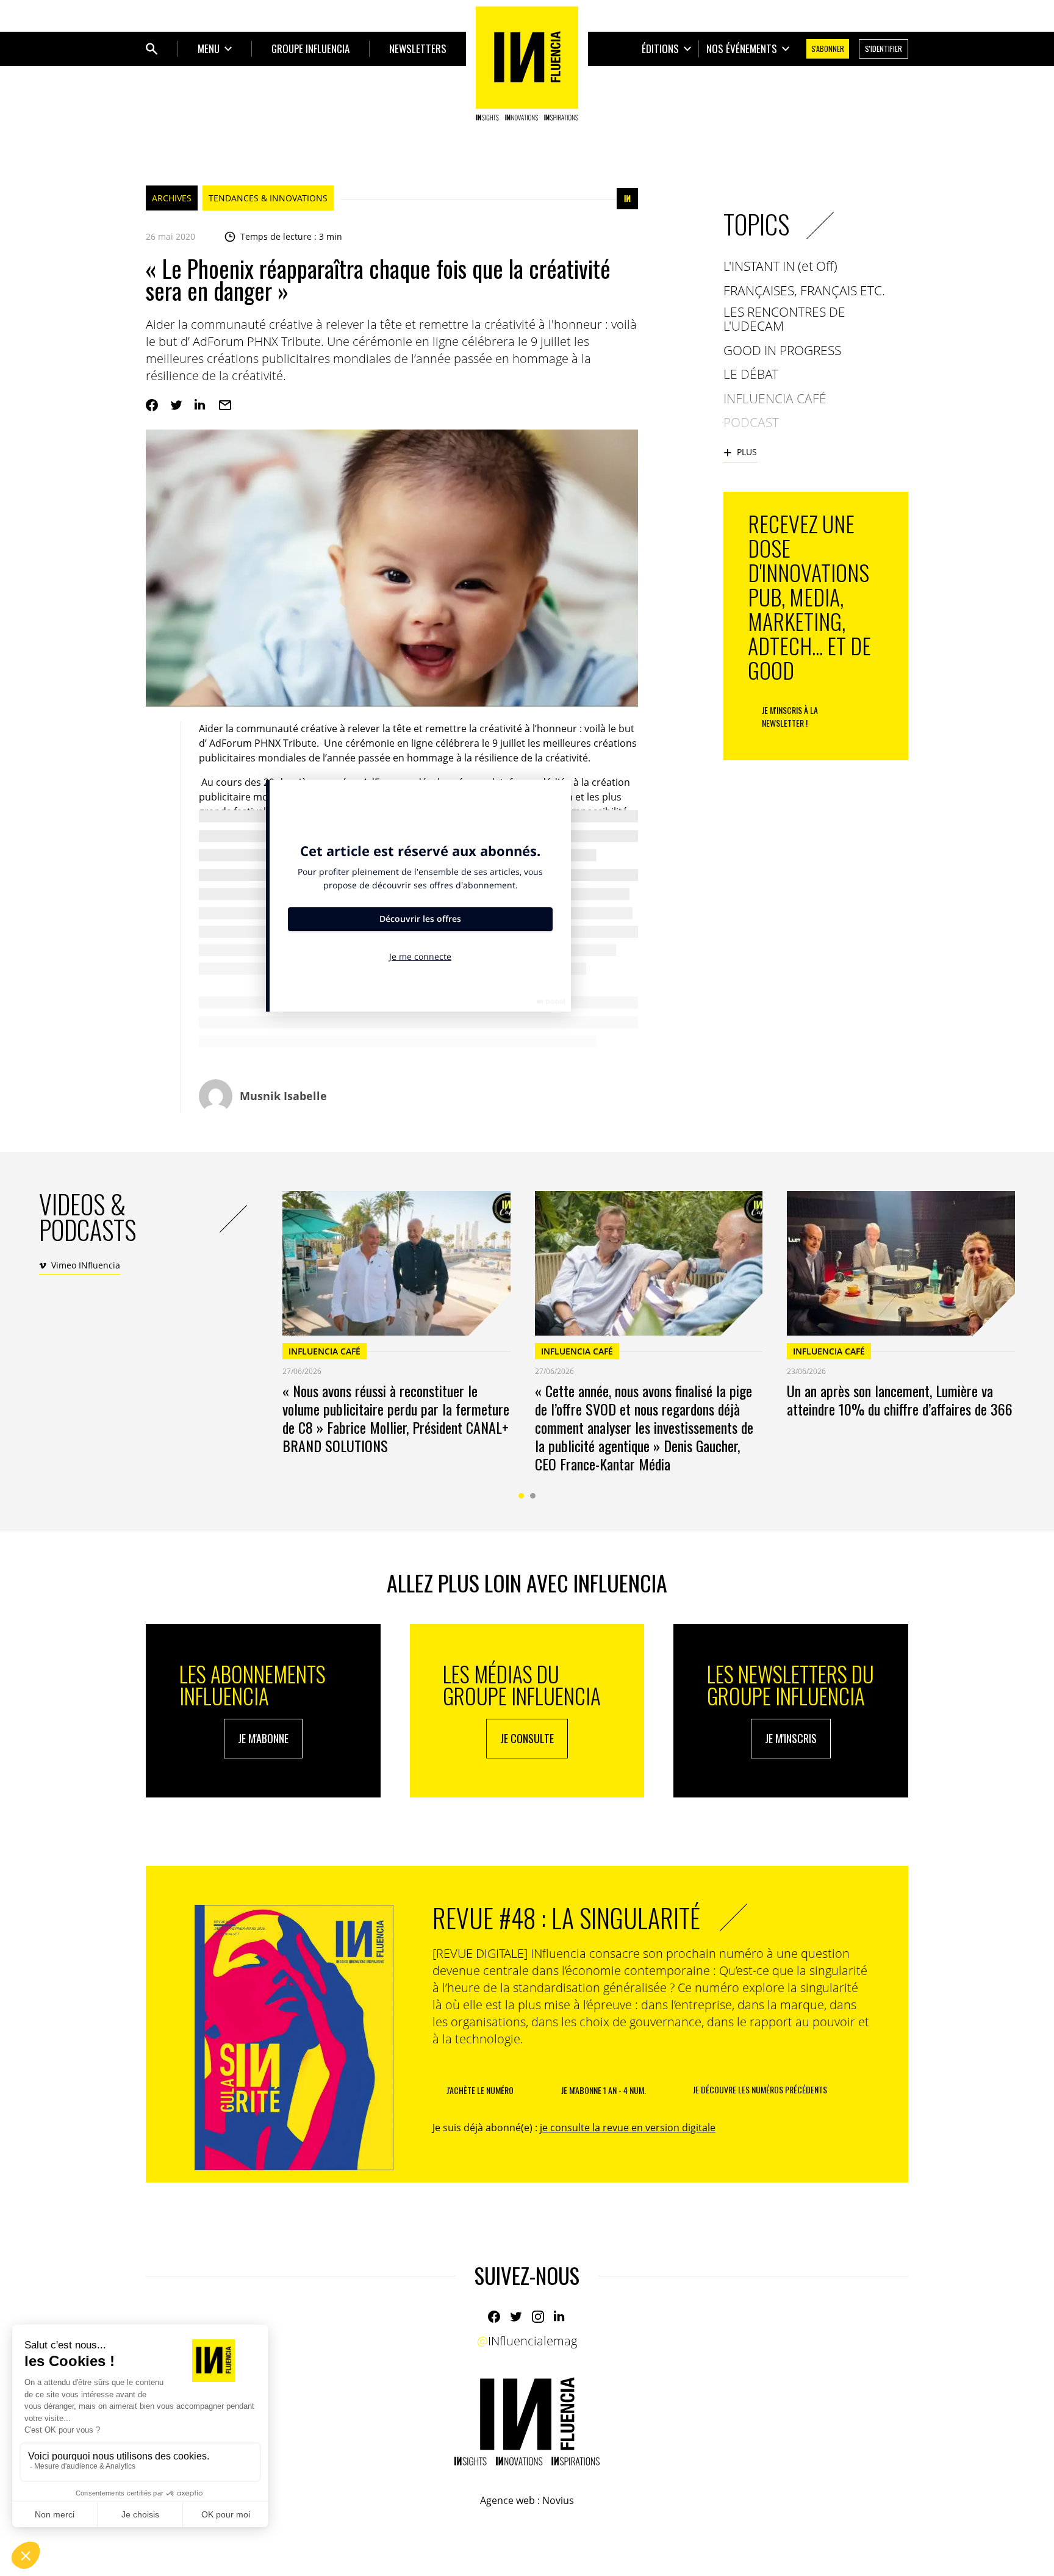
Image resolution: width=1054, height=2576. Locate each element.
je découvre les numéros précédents (760, 2089)
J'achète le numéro (480, 2090)
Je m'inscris (791, 1738)
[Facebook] (152, 405)
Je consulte (527, 1738)
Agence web (507, 2500)
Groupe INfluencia (310, 49)
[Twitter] (176, 405)
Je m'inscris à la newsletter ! (790, 716)
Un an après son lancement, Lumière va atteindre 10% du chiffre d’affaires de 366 (900, 1400)
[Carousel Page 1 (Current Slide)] (521, 1496)
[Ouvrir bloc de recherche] (152, 49)
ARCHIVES (172, 198)
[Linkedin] (201, 405)
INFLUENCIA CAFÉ (324, 1351)
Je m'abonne (263, 1738)
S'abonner (828, 49)
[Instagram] (538, 2317)
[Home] (527, 63)
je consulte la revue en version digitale (628, 2128)
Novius (558, 2500)
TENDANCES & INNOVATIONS (268, 198)
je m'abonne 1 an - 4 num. (604, 2090)
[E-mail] (225, 405)
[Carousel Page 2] (533, 1496)
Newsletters (418, 49)
